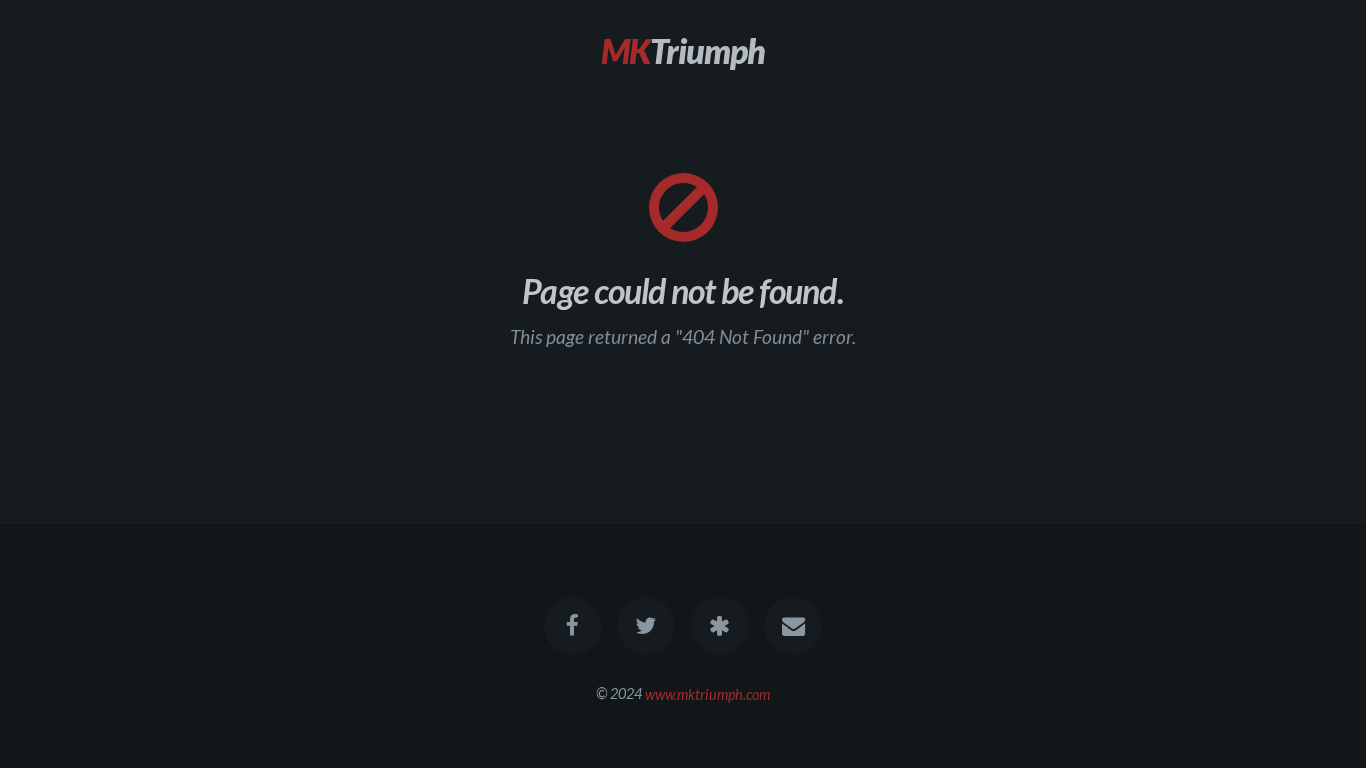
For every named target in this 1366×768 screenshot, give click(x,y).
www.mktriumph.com (707, 693)
